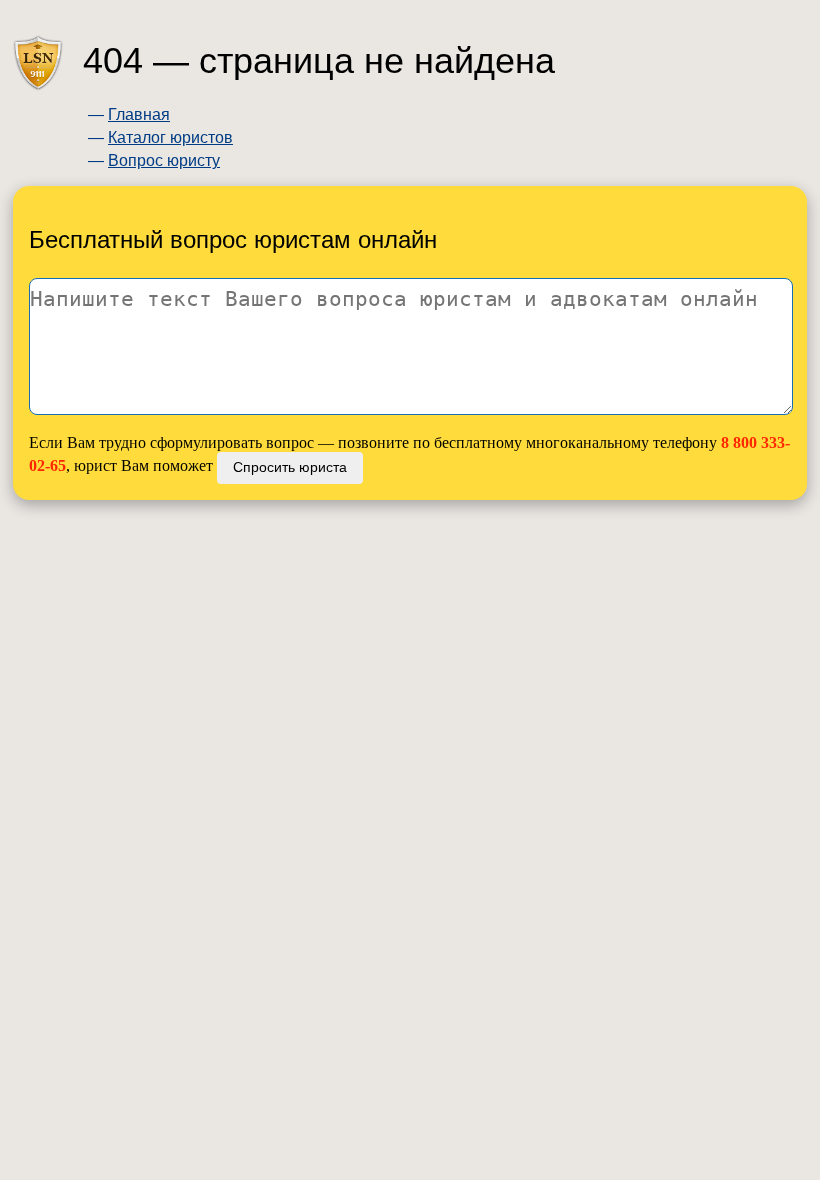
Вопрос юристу (164, 160)
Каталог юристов (170, 137)
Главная (139, 114)
